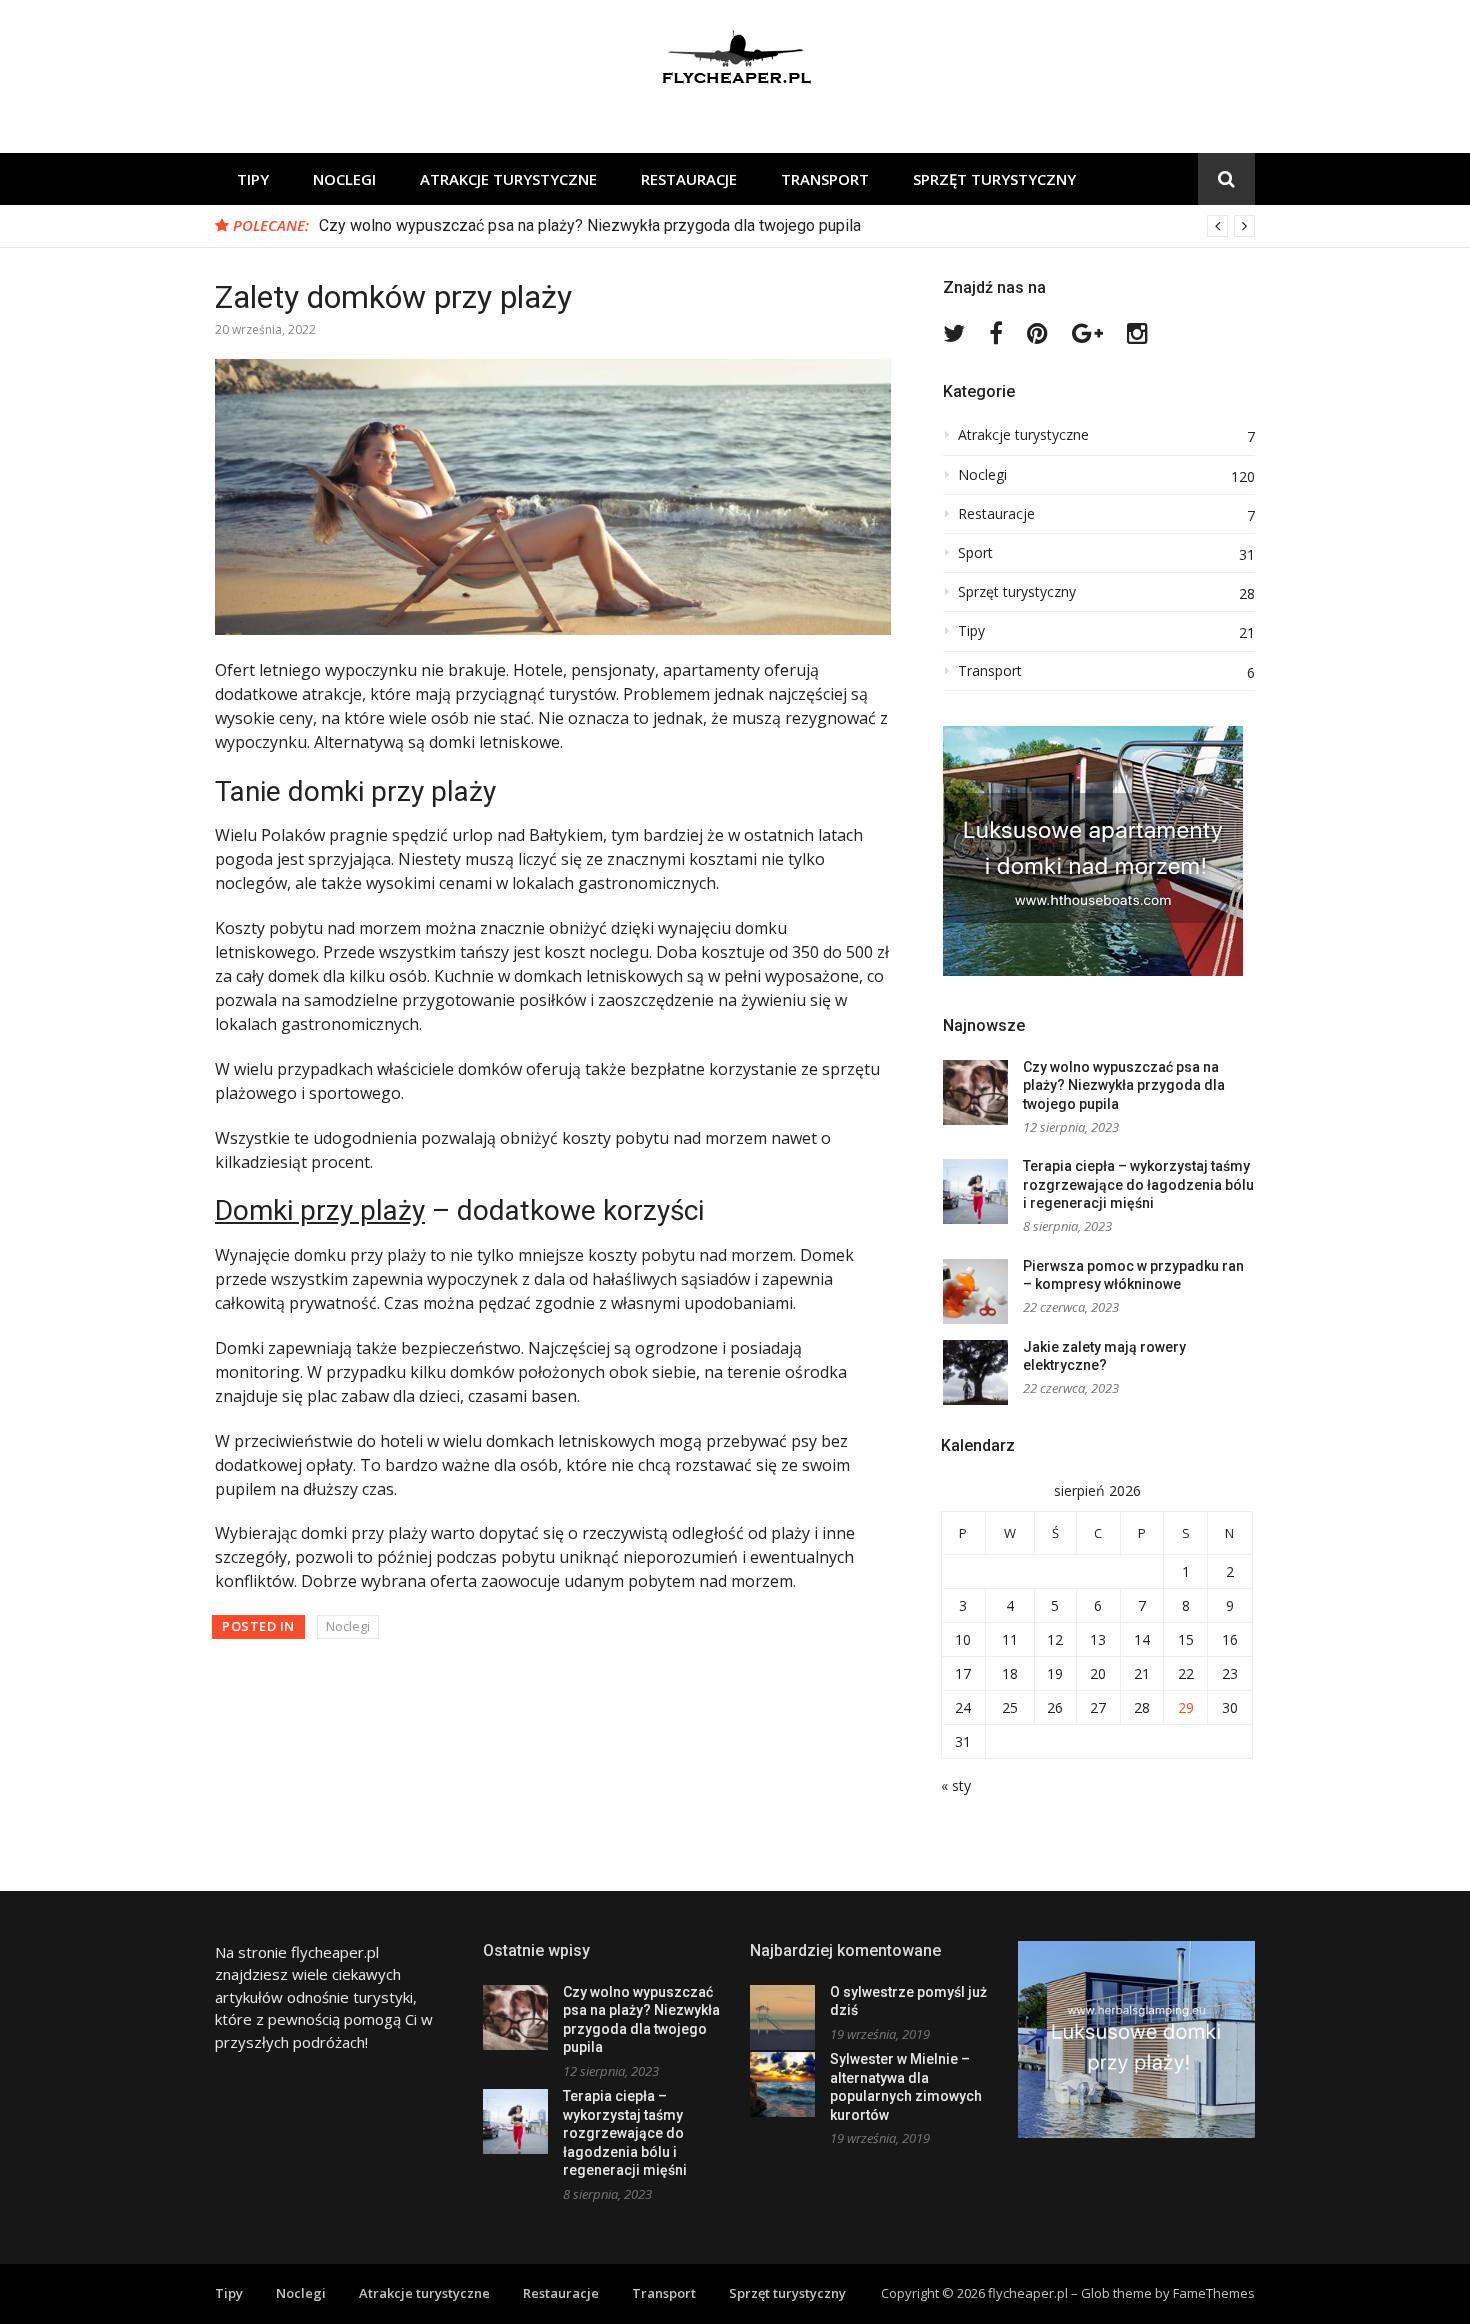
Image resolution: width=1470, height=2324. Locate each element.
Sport (975, 553)
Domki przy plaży (320, 1210)
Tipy (253, 179)
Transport (825, 179)
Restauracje (689, 179)
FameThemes (1214, 2293)
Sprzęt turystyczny (994, 179)
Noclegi (344, 179)
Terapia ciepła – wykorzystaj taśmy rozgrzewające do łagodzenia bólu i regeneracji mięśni (1138, 1184)
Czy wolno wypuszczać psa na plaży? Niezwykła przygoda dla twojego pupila (590, 225)
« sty (956, 1785)
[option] (787, 226)
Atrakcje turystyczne (508, 179)
